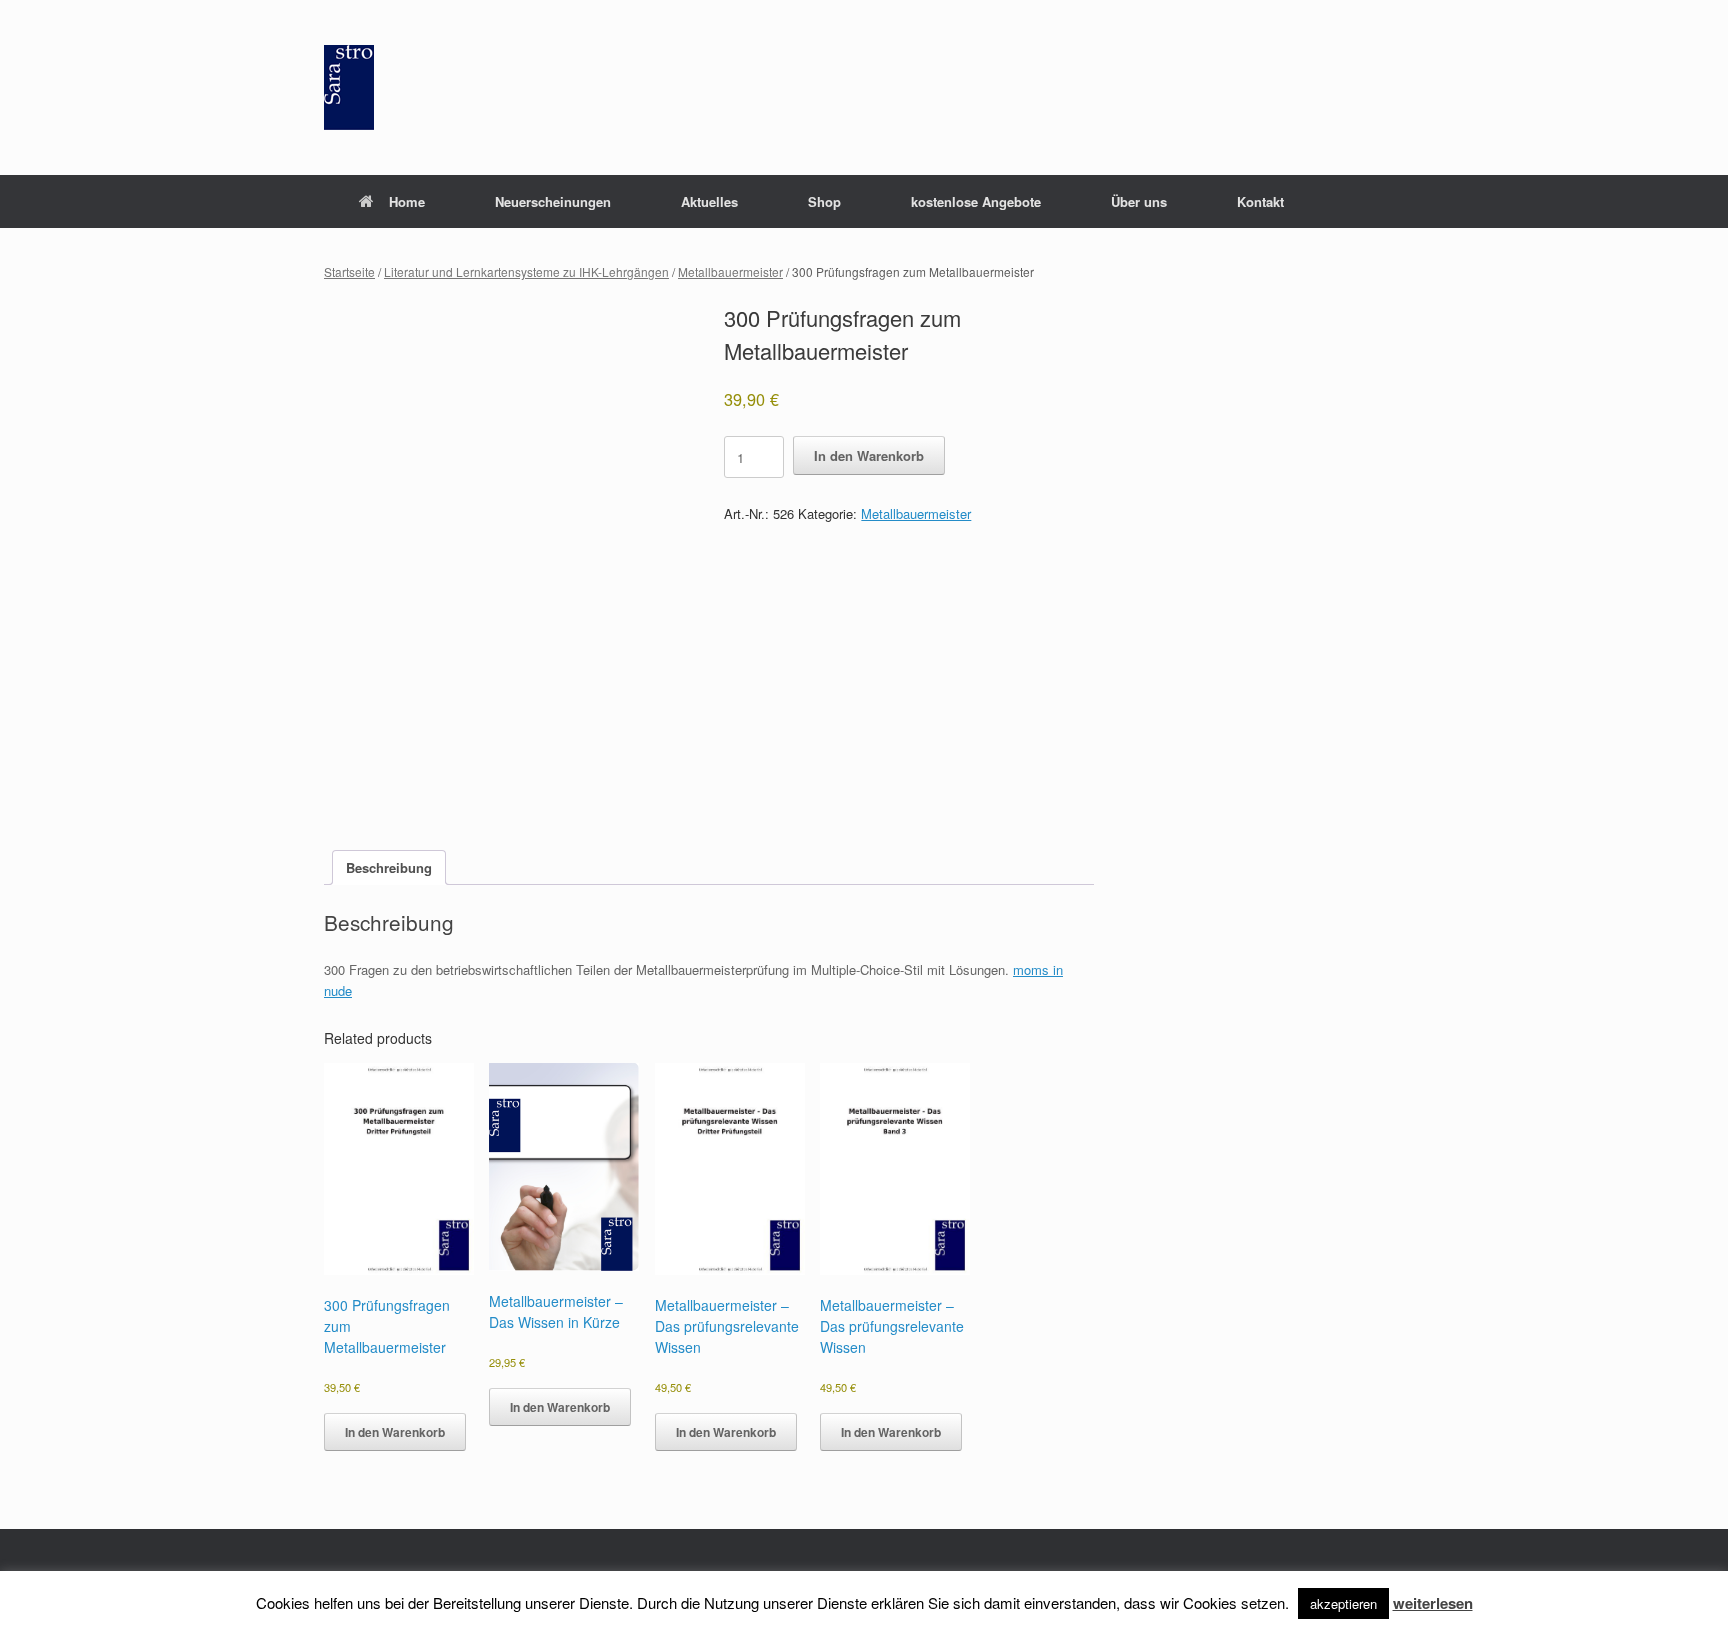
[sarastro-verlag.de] (349, 87)
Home (407, 201)
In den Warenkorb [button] (395, 1432)
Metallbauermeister (730, 271)
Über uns (1139, 201)
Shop (824, 201)
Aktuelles (709, 201)
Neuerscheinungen (553, 201)
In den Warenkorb (869, 455)
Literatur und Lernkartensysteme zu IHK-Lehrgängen (526, 271)
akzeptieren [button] (1343, 1603)
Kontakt (1260, 201)
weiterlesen (1433, 1603)
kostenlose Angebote (976, 201)
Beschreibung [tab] (389, 867)
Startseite (349, 271)
